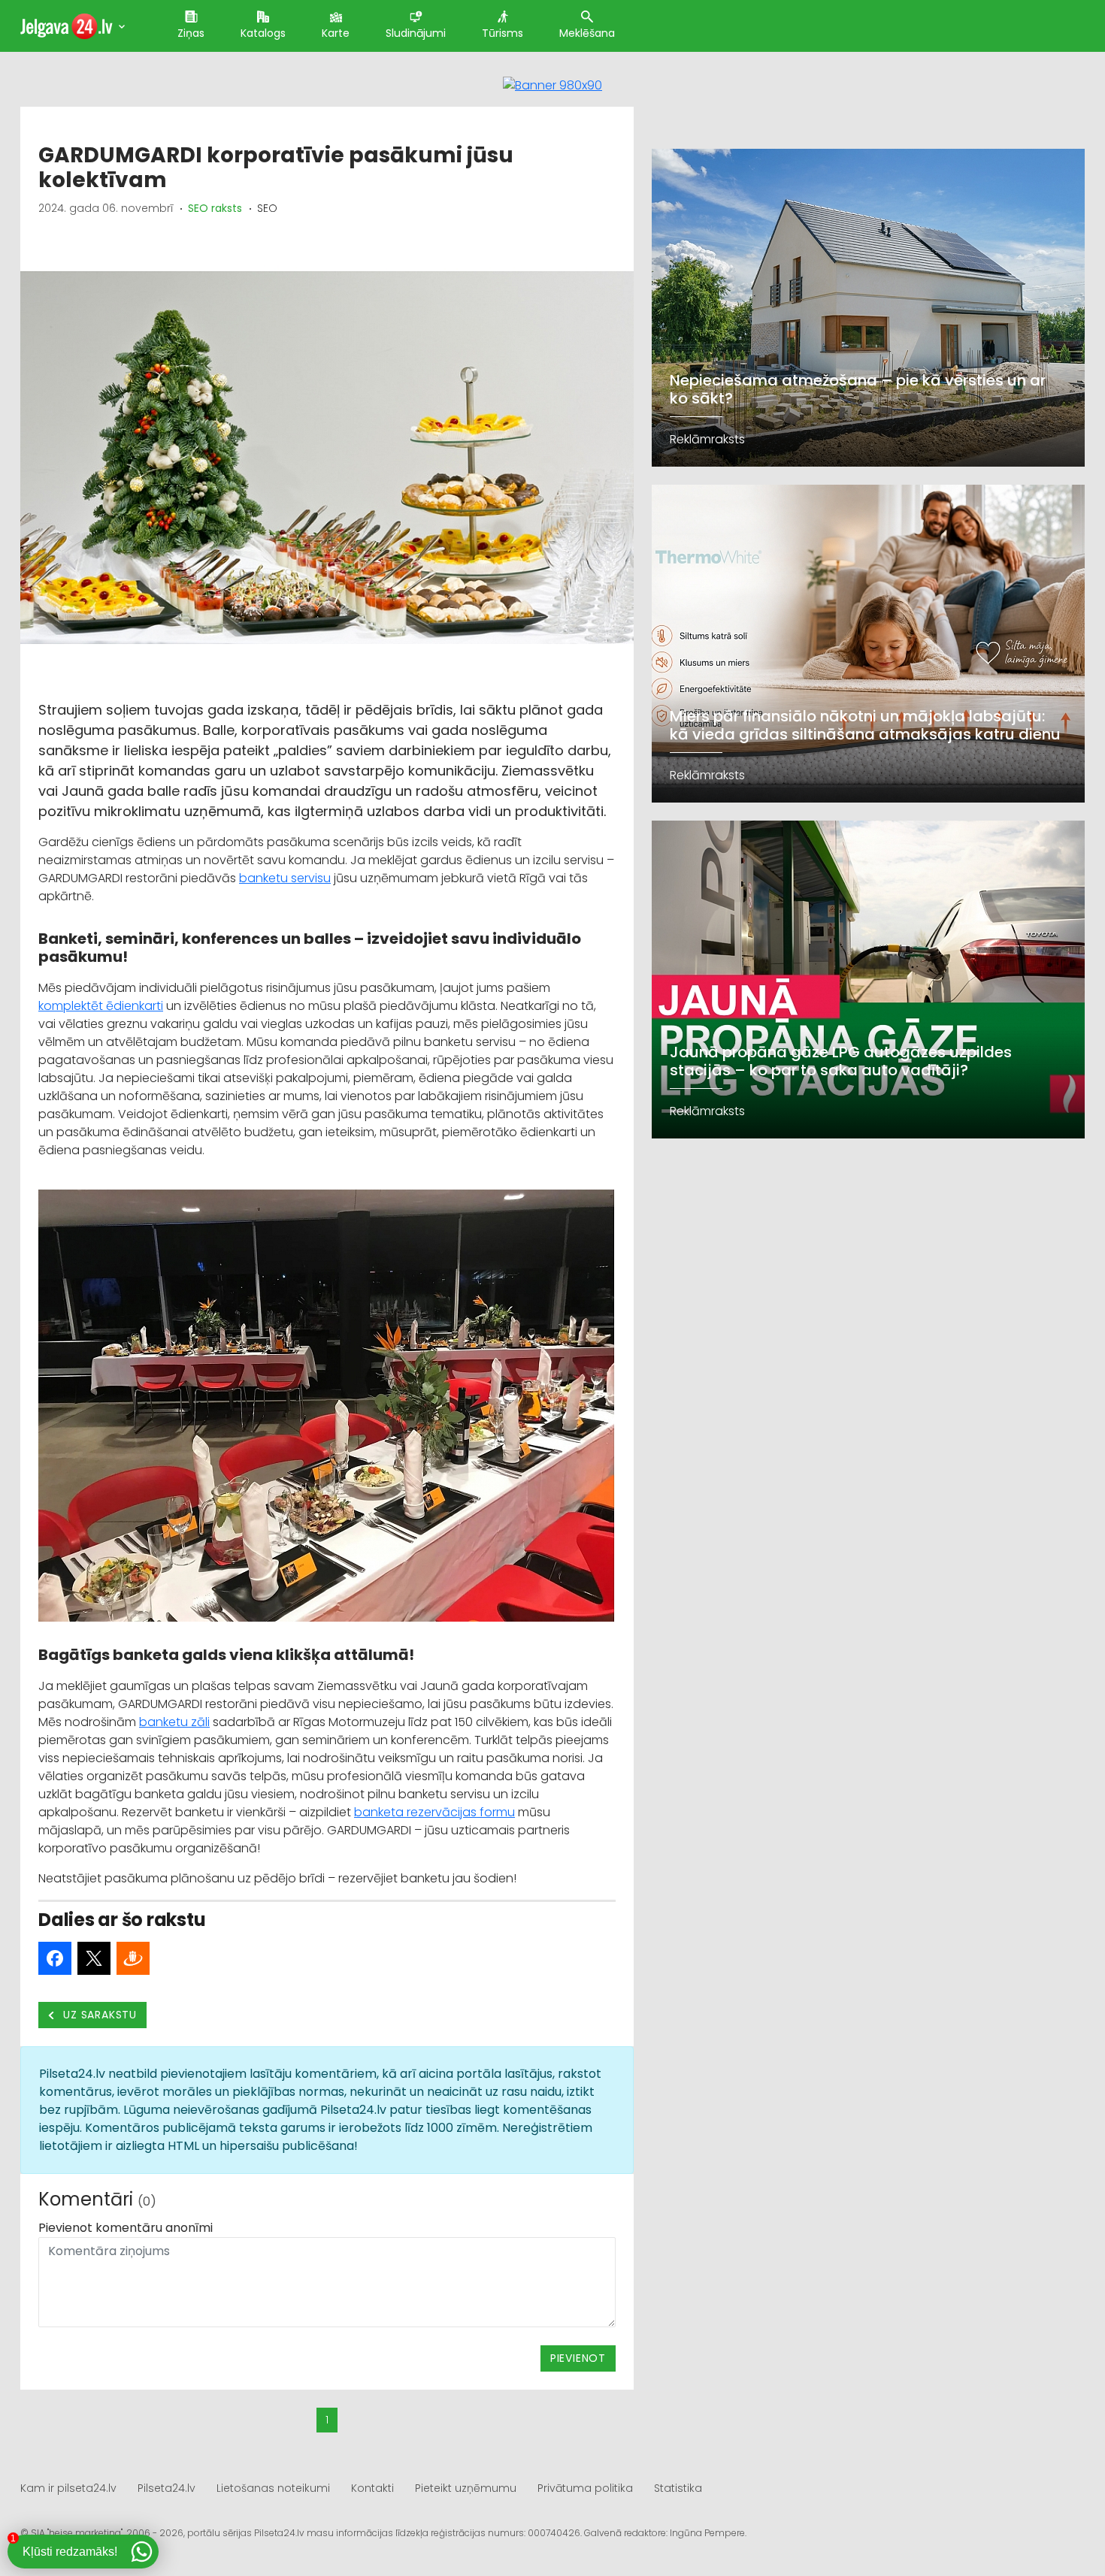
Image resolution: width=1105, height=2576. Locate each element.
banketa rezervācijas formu (434, 1812)
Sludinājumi (416, 33)
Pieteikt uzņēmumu (466, 2488)
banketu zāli (174, 1722)
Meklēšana (587, 33)
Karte (336, 33)
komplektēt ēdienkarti (101, 1006)
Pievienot (578, 2358)
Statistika (678, 2488)
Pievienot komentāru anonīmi (126, 2228)
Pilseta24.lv (167, 2488)
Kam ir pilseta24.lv (68, 2488)
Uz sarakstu (99, 2015)
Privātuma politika (585, 2488)
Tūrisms (503, 33)
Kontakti (372, 2488)
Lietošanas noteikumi (273, 2488)
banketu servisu (285, 878)
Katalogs (263, 33)
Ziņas (191, 33)
